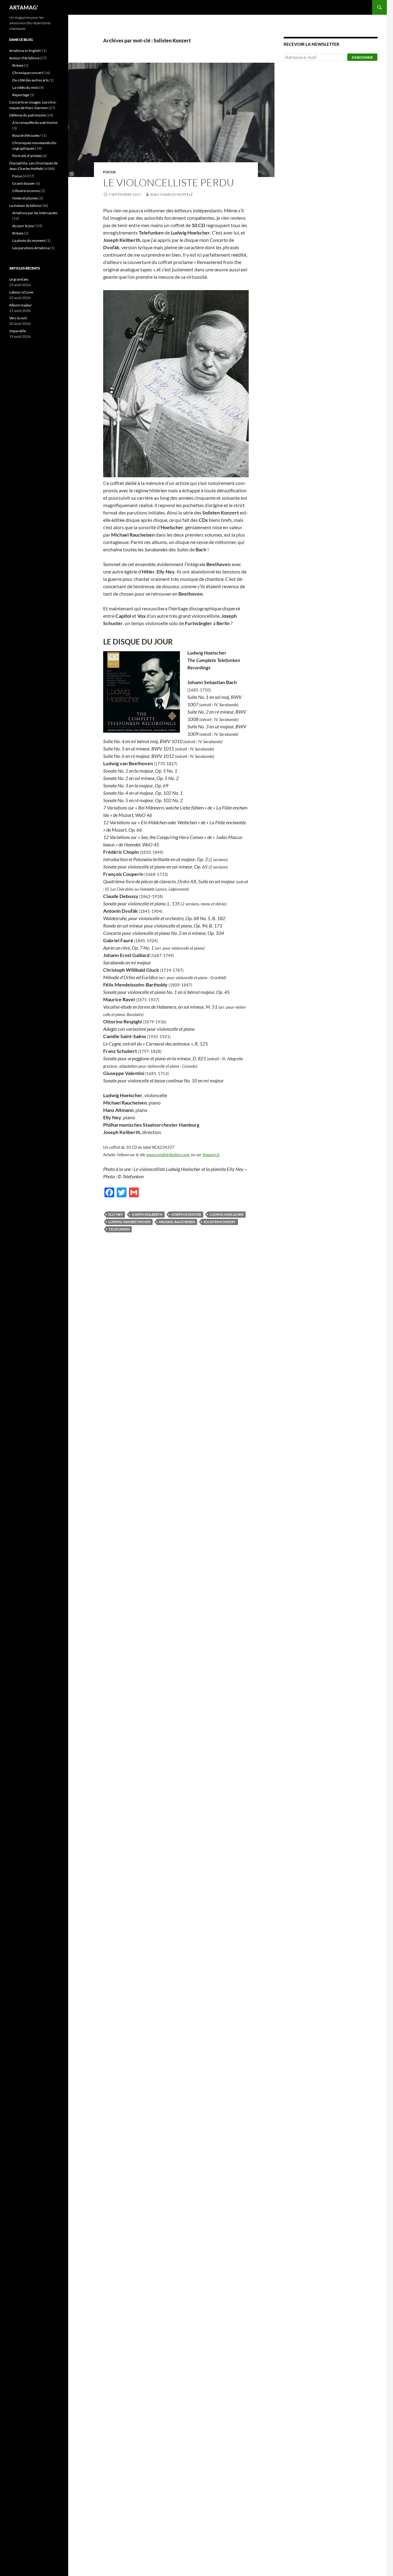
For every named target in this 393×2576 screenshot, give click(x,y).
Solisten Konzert (220, 1222)
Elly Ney (116, 1214)
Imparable (18, 331)
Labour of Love (21, 292)
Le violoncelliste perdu (169, 182)
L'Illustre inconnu (26, 191)
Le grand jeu (19, 279)
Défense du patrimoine (27, 115)
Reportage (21, 95)
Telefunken (119, 1229)
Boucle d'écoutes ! (27, 135)
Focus (109, 172)
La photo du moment (29, 240)
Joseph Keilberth (147, 1214)
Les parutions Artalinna (31, 248)
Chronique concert (28, 73)
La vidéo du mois (25, 87)
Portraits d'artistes (27, 156)
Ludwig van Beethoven (129, 1222)
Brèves (18, 65)
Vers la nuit (18, 318)
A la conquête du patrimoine (35, 122)
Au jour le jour (24, 226)
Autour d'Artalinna (24, 58)
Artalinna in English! (25, 51)
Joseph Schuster (186, 1214)
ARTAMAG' (24, 7)
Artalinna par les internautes (35, 213)
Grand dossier (24, 183)
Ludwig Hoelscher (227, 1214)
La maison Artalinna (25, 205)
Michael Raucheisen (177, 1222)
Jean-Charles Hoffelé (171, 194)
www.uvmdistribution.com (168, 1155)
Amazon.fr (211, 1155)
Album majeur (21, 305)
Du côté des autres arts (30, 80)
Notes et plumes (25, 198)
